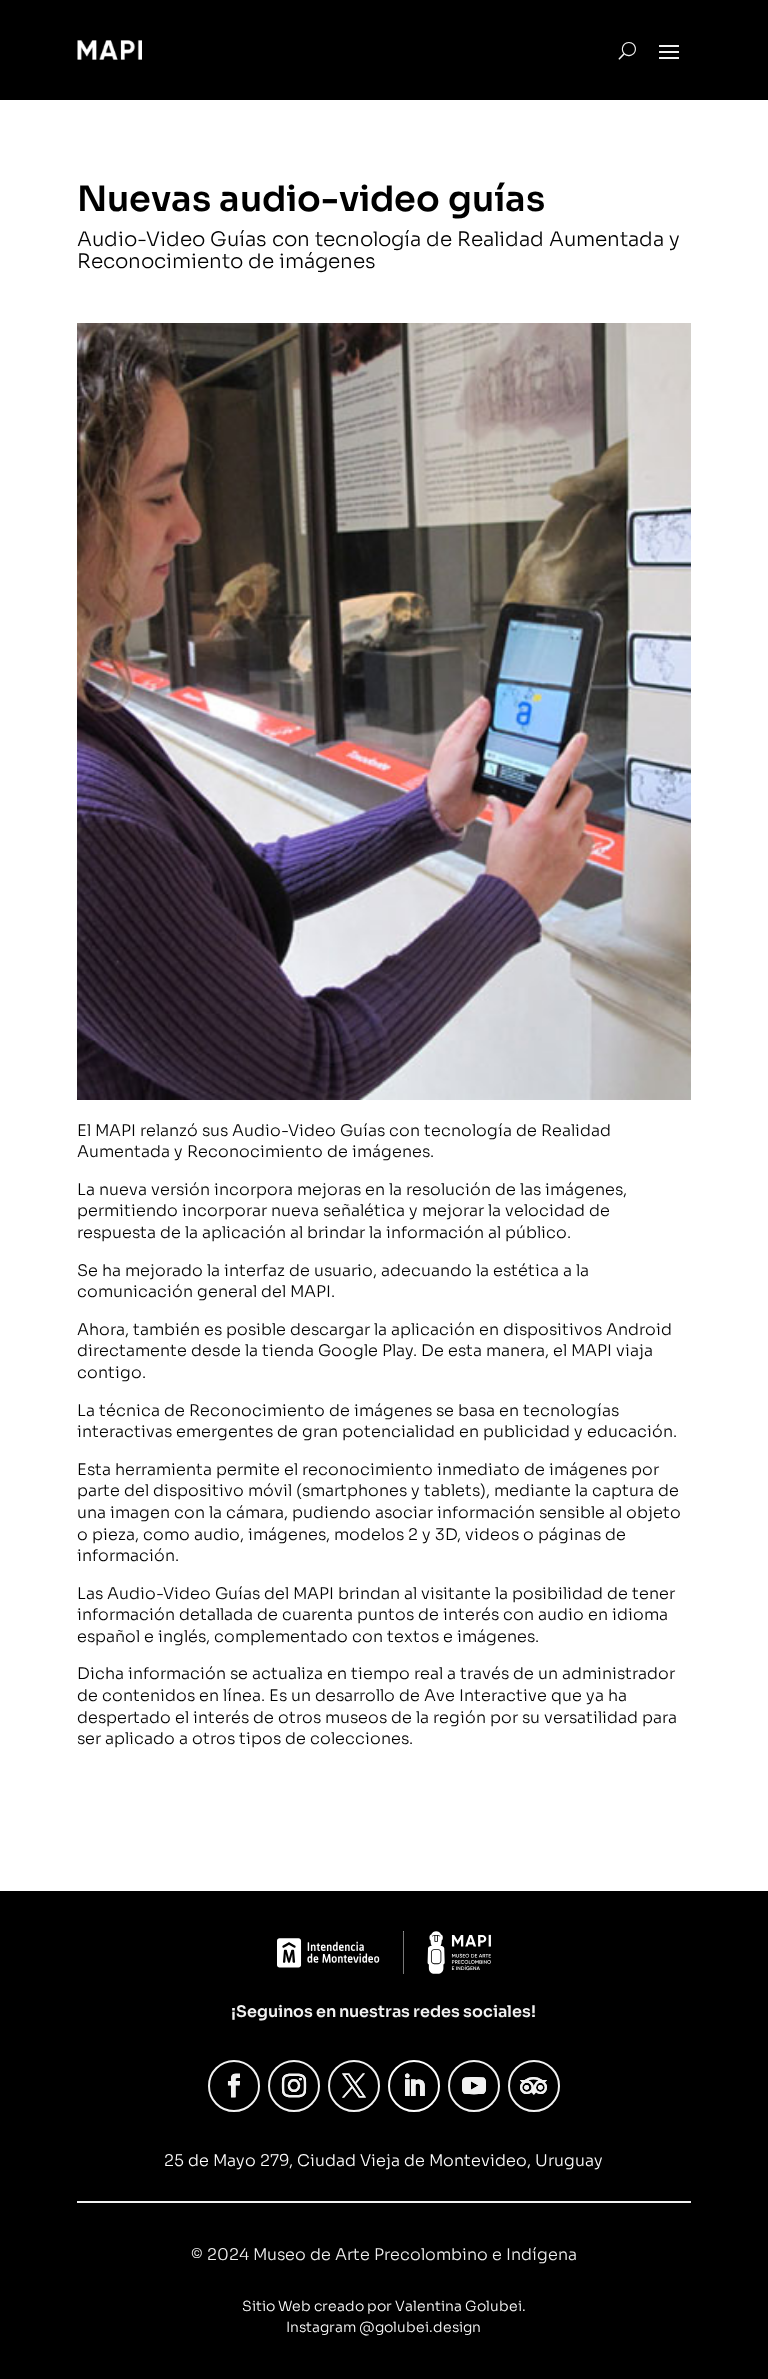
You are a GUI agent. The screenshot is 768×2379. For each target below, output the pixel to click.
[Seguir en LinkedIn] (414, 2086)
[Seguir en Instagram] (294, 2086)
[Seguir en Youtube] (474, 2086)
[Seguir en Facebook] (234, 2086)
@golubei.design (420, 2327)
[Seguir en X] (354, 2086)
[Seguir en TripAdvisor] (534, 2086)
